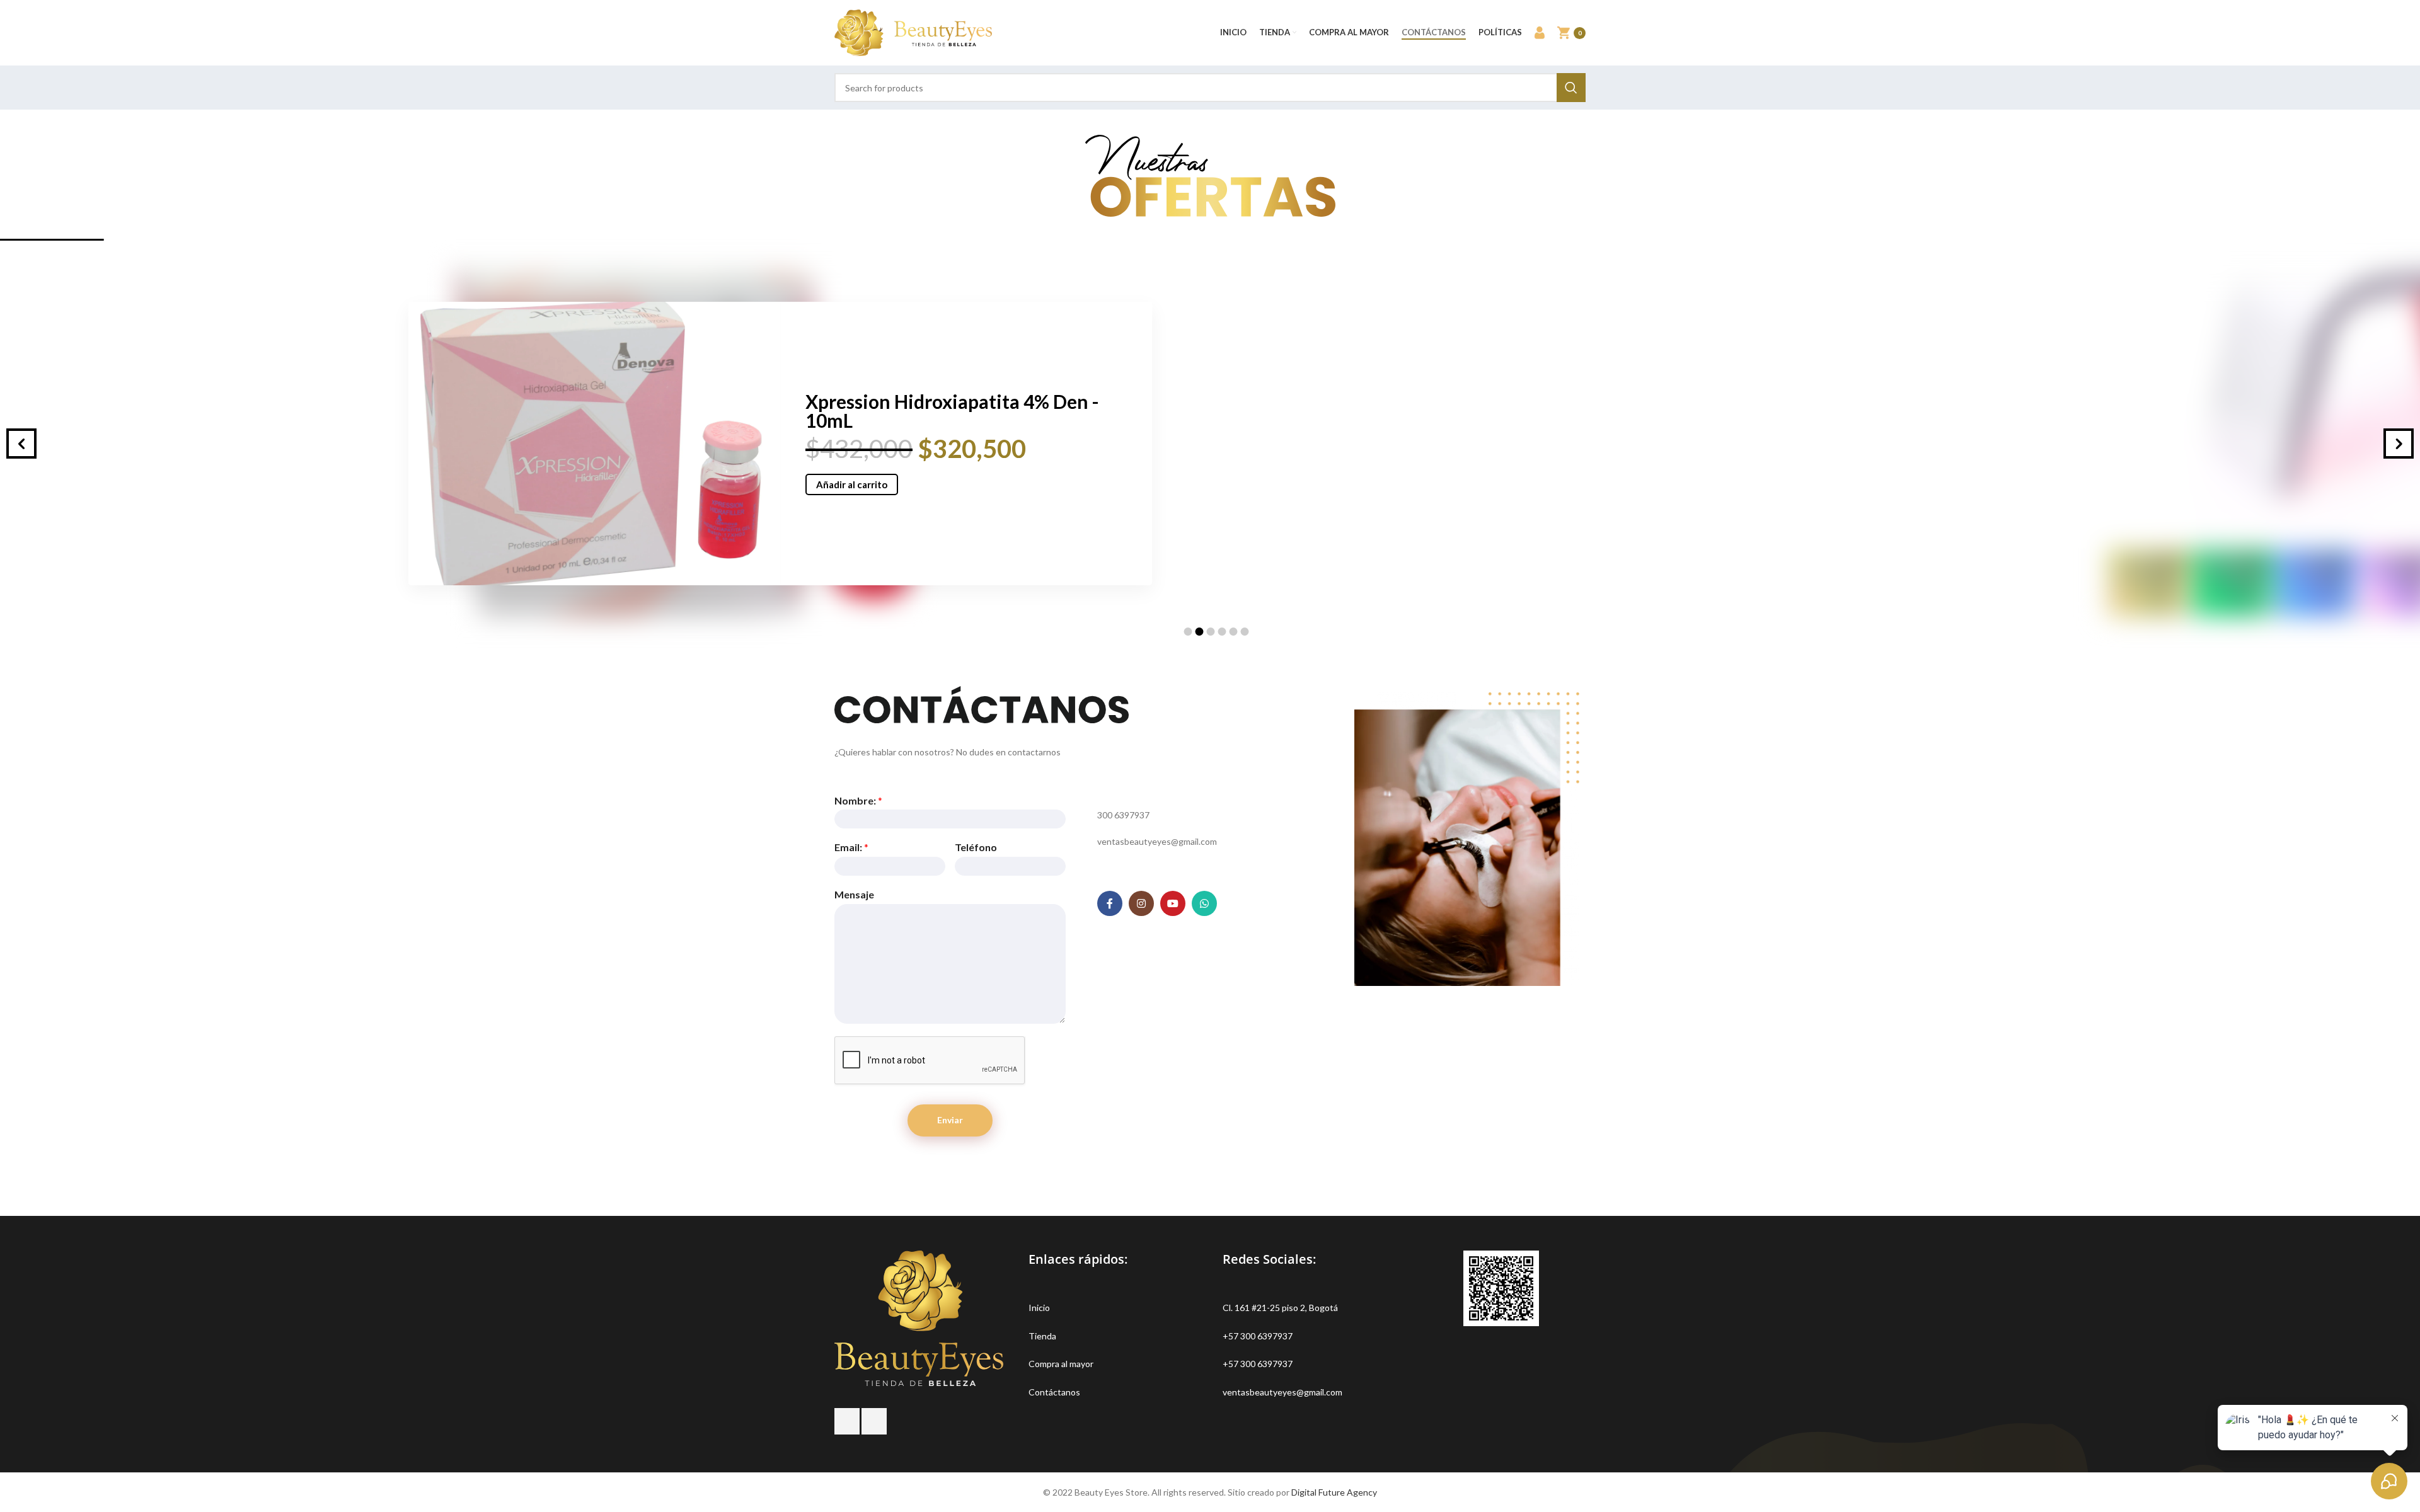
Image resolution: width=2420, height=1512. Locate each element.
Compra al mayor (1061, 1364)
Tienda (1042, 1336)
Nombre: (858, 800)
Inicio (1039, 1308)
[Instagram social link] (1141, 903)
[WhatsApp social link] (1204, 903)
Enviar (950, 1120)
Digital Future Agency (1334, 1492)
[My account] (1540, 33)
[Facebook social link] (1110, 903)
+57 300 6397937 (1258, 1336)
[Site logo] (913, 32)
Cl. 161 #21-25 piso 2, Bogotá (1280, 1308)
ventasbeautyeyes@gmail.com (1282, 1392)
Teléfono (976, 847)
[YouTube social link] (1173, 903)
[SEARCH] (1571, 88)
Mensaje (854, 894)
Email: (851, 847)
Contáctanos (1054, 1392)
